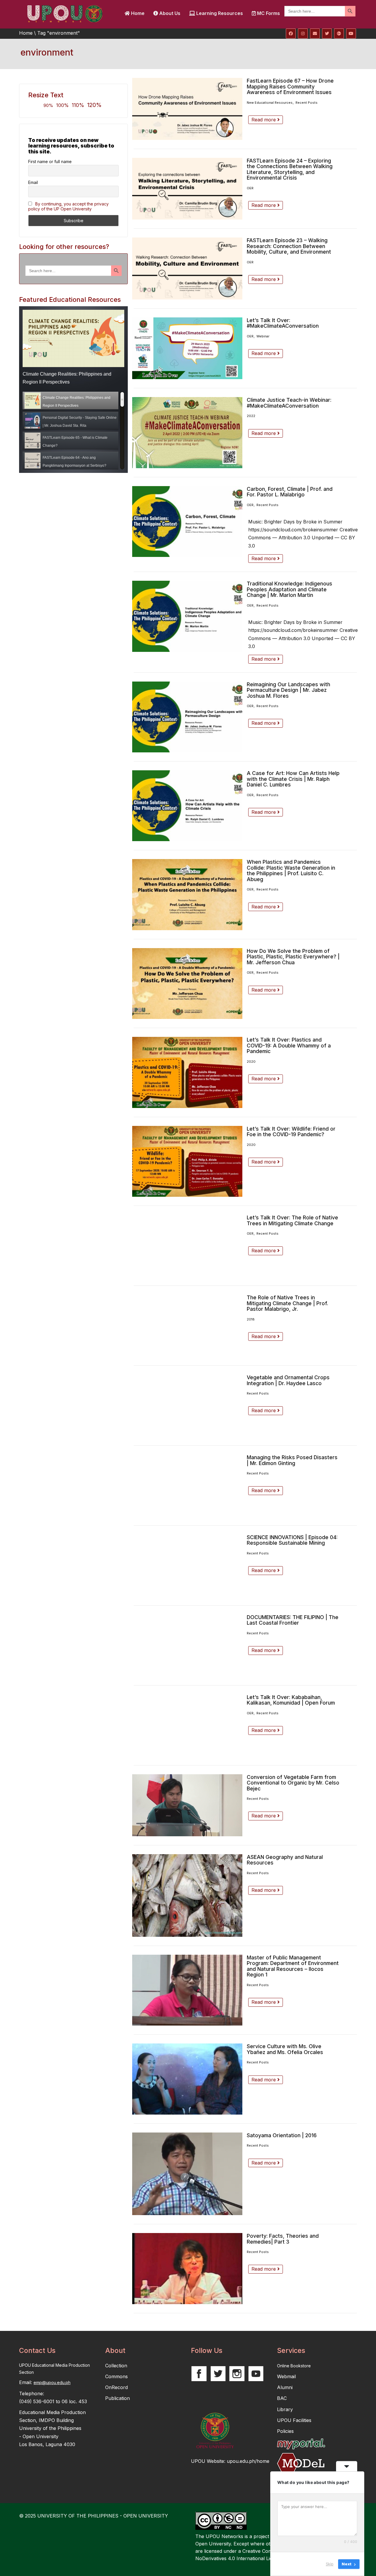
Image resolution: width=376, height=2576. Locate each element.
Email (33, 182)
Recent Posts (307, 103)
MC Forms (268, 13)
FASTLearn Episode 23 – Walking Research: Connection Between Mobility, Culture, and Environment (289, 246)
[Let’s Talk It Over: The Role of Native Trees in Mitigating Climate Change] (187, 1246)
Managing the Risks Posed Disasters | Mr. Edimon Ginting (292, 1460)
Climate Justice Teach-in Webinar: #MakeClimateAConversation (289, 403)
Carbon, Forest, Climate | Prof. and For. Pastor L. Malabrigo (290, 492)
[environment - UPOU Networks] (65, 13)
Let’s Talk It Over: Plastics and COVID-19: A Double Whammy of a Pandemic (289, 1045)
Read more (264, 120)
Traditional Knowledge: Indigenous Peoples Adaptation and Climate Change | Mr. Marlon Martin (289, 589)
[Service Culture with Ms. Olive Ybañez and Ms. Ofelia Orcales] (187, 2079)
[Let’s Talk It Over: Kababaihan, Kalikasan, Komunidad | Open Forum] (187, 1725)
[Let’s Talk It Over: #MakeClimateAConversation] (187, 348)
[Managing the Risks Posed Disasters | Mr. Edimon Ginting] (187, 1485)
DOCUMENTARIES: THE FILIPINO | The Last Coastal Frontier (293, 1620)
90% (48, 105)
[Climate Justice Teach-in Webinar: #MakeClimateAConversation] (187, 432)
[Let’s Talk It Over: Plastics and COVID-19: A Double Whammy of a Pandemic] (187, 1072)
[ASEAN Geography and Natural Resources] (187, 1895)
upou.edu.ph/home (248, 2461)
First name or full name (50, 161)
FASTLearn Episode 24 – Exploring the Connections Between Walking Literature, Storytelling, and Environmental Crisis (290, 169)
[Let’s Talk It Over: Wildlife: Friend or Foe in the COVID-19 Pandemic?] (187, 1161)
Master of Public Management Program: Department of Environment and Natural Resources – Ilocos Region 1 (293, 1966)
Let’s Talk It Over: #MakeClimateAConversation (283, 323)
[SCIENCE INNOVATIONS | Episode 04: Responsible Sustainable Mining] (187, 1565)
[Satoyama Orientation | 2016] (187, 2174)
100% (62, 105)
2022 (251, 416)
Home (137, 13)
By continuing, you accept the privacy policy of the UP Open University (68, 206)
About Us (169, 13)
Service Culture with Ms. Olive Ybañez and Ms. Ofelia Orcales (285, 2049)
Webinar (263, 336)
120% (94, 105)
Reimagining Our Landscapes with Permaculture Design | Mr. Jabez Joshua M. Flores (288, 690)
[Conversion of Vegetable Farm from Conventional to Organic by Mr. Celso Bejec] (187, 1805)
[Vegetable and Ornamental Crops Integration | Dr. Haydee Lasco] (187, 1406)
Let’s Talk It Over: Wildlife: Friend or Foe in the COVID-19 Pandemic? (291, 1132)
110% (78, 105)
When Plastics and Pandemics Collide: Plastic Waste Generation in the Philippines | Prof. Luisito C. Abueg (291, 871)
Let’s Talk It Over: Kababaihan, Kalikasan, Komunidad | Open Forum (291, 1700)
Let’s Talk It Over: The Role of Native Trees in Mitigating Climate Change (292, 1220)
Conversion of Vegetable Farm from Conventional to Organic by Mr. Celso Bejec (293, 1783)
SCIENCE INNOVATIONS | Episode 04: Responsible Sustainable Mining (292, 1540)
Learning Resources (219, 13)
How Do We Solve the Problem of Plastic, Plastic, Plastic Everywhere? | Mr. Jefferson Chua (293, 957)
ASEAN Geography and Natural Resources (285, 1860)
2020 (251, 1062)
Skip (330, 2564)
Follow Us (207, 2351)
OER (250, 188)
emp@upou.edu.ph (52, 2382)
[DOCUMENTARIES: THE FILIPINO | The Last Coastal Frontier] (187, 1645)
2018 (251, 1319)
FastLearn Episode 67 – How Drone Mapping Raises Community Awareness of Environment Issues (290, 86)
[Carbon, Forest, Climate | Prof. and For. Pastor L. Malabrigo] (187, 522)
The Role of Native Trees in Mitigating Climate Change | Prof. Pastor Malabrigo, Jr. (287, 1303)
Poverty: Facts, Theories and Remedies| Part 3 (283, 2239)
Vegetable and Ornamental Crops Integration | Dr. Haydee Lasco (288, 1380)
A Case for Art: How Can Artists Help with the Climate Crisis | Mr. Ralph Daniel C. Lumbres (293, 779)
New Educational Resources (270, 103)
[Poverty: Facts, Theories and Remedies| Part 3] (187, 2268)
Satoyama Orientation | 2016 (282, 2135)
